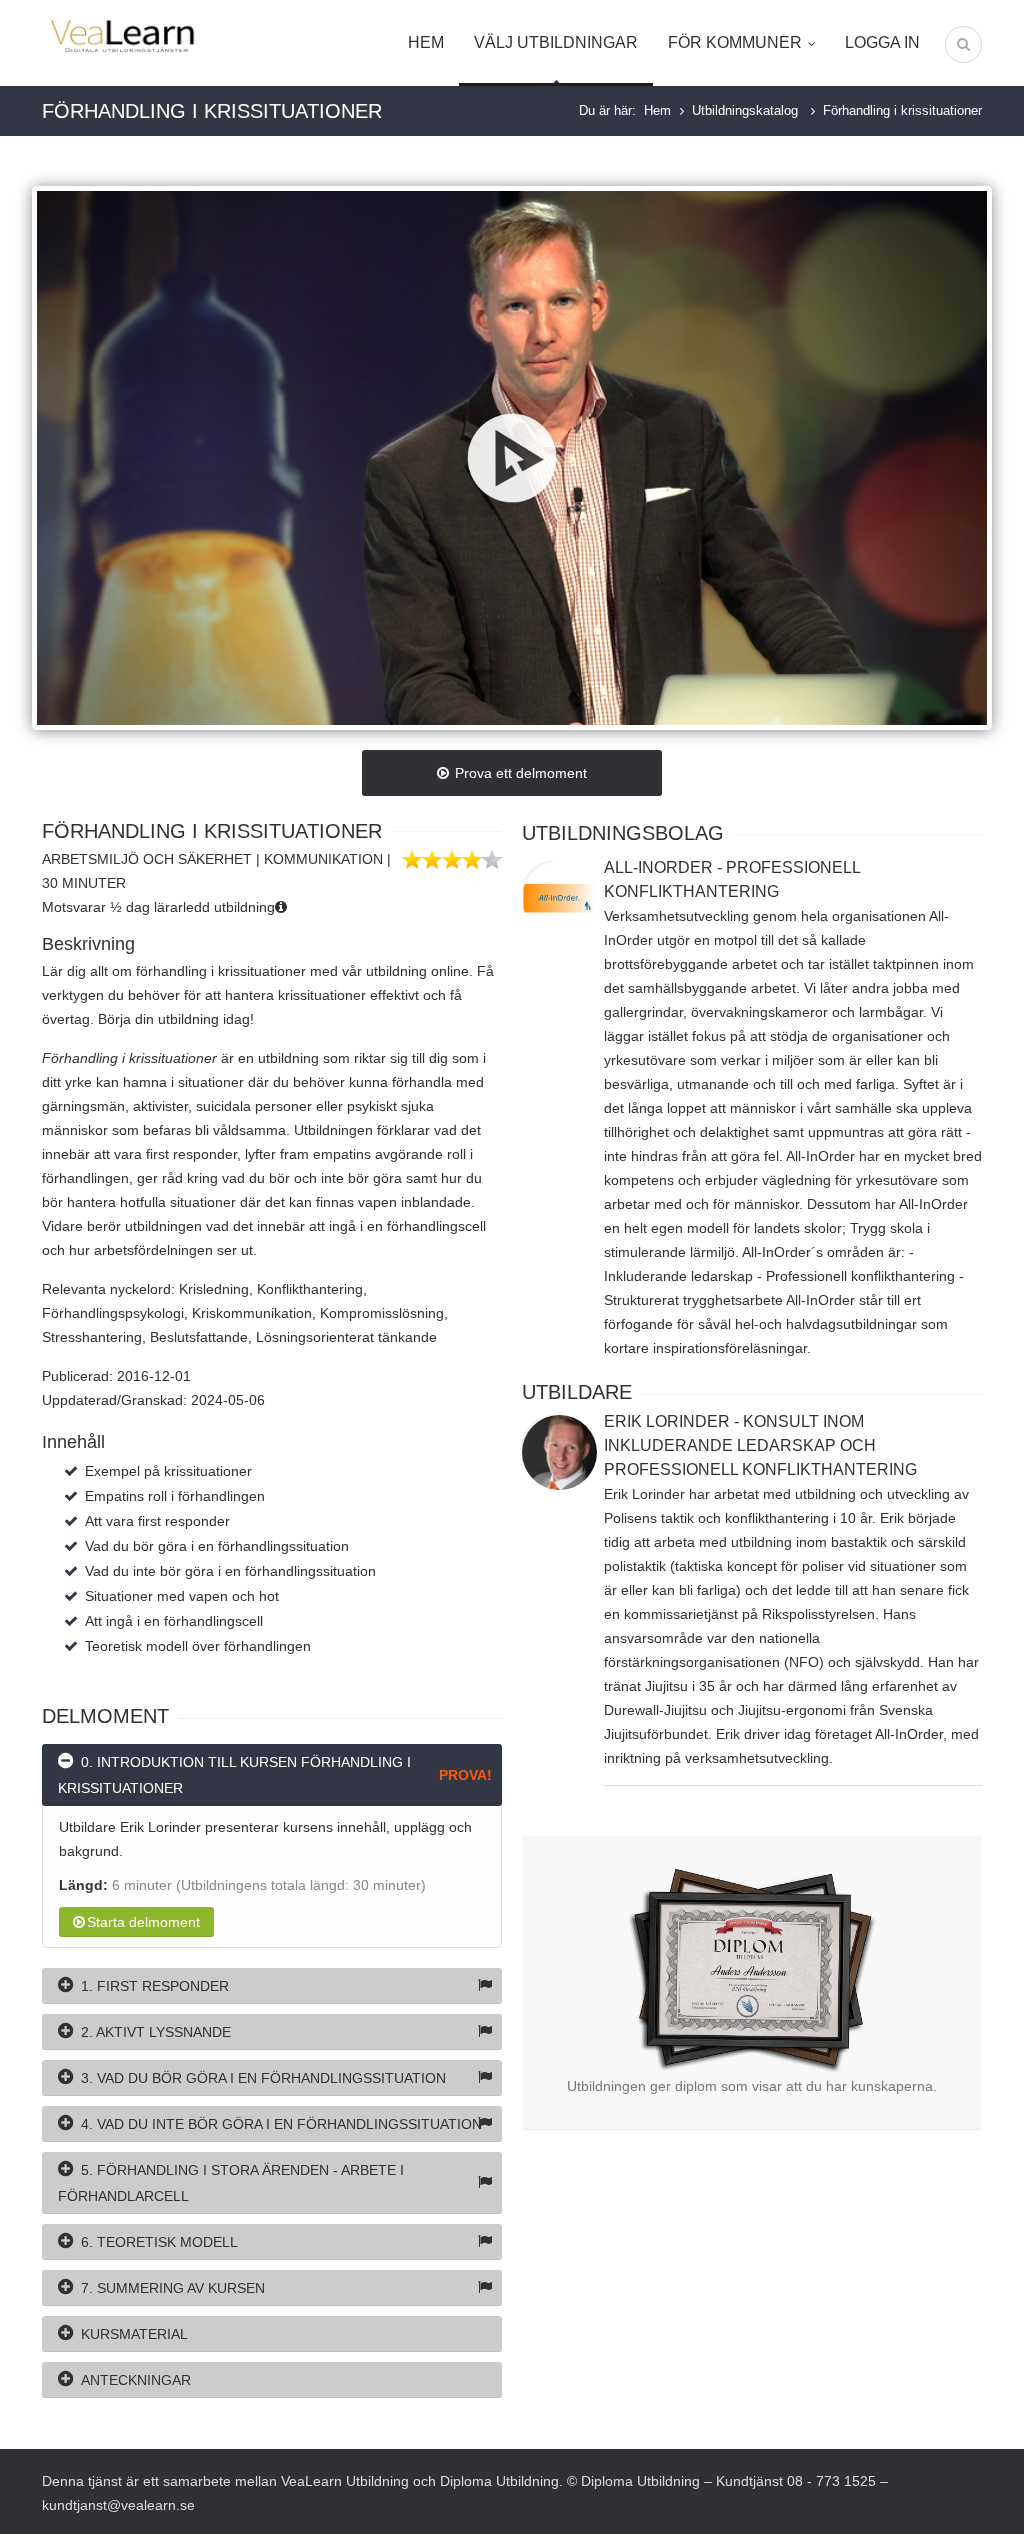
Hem (426, 42)
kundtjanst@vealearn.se (118, 2505)
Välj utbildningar (556, 42)
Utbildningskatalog (747, 110)
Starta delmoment (143, 1922)
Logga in (882, 42)
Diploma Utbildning (499, 2481)
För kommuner (735, 42)
